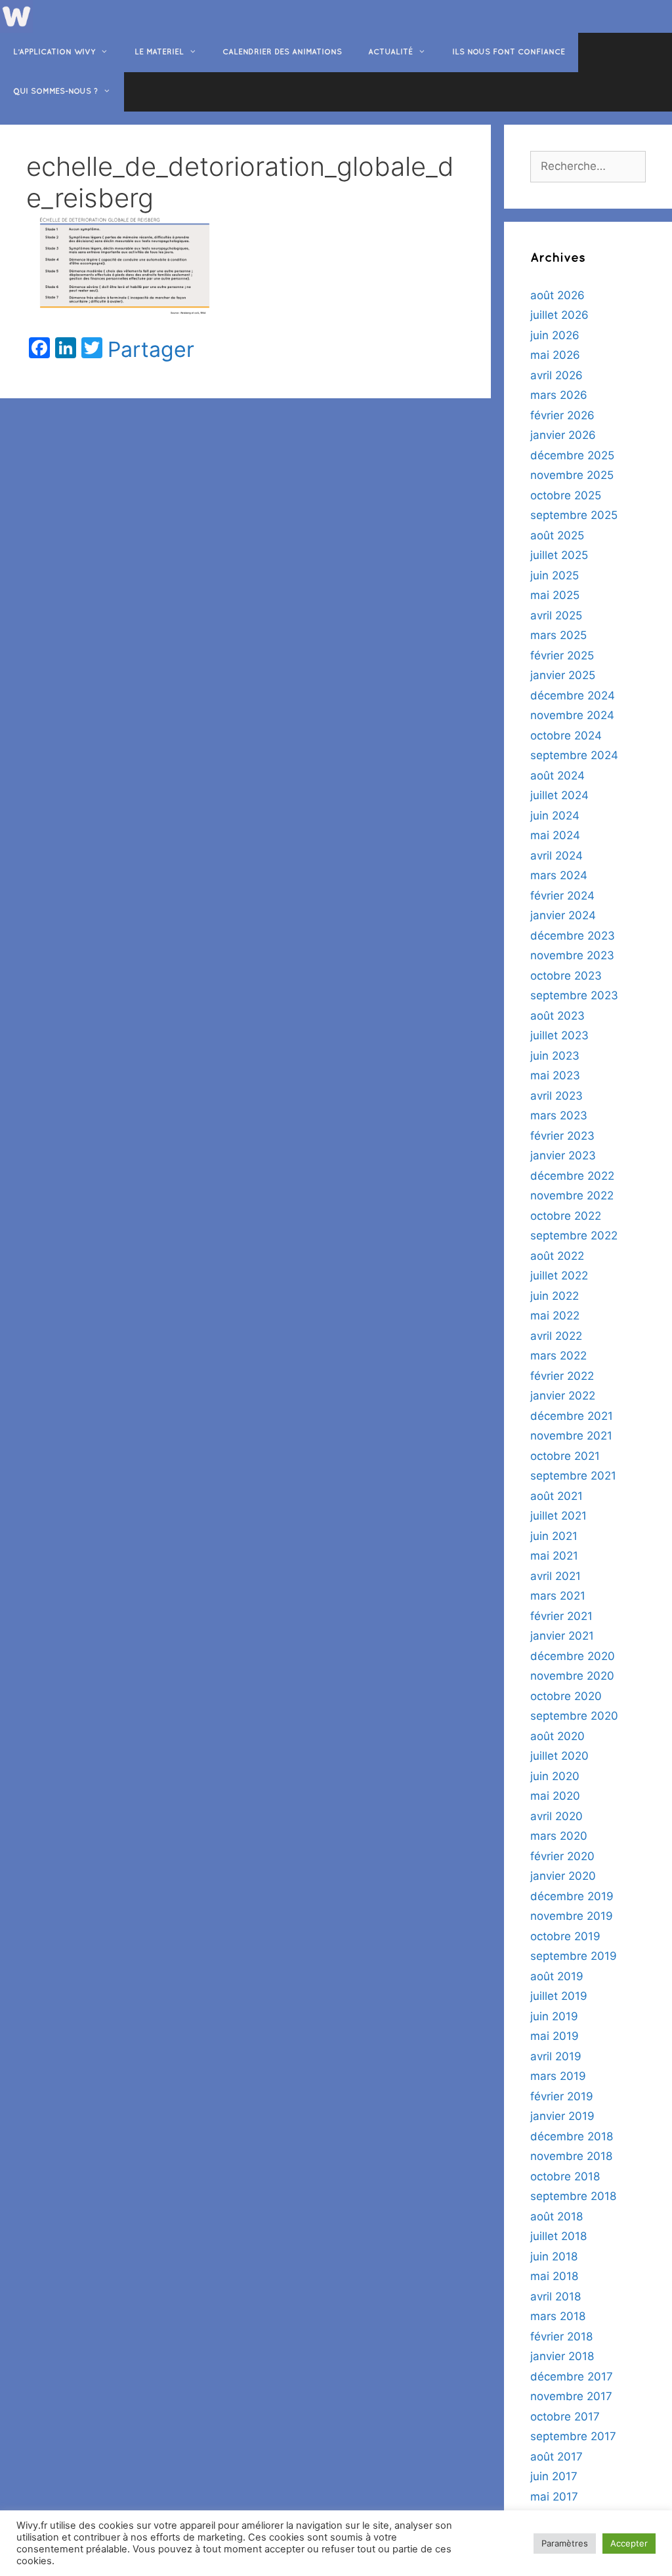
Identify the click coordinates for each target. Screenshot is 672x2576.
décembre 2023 (573, 936)
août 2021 (556, 1496)
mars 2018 (558, 2316)
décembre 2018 (572, 2136)
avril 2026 (556, 375)
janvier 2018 (562, 2356)
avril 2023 (556, 1096)
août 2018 (556, 2216)
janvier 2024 (563, 915)
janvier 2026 (563, 435)
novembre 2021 (571, 1436)
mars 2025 (558, 635)
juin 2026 (555, 335)
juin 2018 (554, 2256)
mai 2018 (554, 2276)
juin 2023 (555, 1056)
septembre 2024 (574, 755)
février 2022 (562, 1376)
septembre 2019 (574, 1956)
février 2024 (562, 896)
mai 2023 (555, 1075)
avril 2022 (556, 1336)
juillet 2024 (559, 795)
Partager (151, 350)
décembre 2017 (572, 2377)
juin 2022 (555, 1296)
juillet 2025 (559, 555)
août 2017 (556, 2457)
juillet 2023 (559, 1035)
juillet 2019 (559, 1996)
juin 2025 (555, 575)
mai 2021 (554, 1556)
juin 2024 (555, 816)
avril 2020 (556, 1816)
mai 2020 (555, 1796)
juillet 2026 (559, 315)
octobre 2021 (565, 1456)
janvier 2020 (563, 1876)
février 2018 (561, 2337)
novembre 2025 (572, 475)
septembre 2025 (574, 515)
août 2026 (557, 295)
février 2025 (562, 655)
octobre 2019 (565, 1936)
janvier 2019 (562, 2116)
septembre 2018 (573, 2196)
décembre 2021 (572, 1416)
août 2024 (557, 776)
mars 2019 (558, 2076)
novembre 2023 (572, 955)
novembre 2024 (572, 715)
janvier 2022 (563, 1396)
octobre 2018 (565, 2176)
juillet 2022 (559, 1276)
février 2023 (562, 1136)
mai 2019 (555, 2036)
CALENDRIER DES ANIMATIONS (282, 52)
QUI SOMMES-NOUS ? (55, 92)
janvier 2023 (563, 1155)
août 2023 (557, 1016)
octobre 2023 (566, 976)
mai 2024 (555, 835)
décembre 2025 (572, 455)
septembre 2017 (573, 2436)
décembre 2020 (573, 1656)
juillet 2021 (558, 1516)
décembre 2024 (573, 696)
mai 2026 (555, 355)
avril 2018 (556, 2296)
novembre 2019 (572, 1916)
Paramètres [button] (565, 2543)
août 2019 (557, 1976)
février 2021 (561, 1616)
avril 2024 (556, 856)
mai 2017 (554, 2497)
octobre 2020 (566, 1696)
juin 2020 (555, 1776)
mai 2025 (555, 595)
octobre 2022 (566, 1216)
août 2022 (557, 1256)
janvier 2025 (563, 675)
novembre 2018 (571, 2156)
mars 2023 (559, 1115)
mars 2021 (558, 1596)
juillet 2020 (559, 1756)
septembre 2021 (573, 1476)
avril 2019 (556, 2056)
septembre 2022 (574, 1236)
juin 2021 (554, 1536)
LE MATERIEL (159, 52)
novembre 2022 (572, 1195)
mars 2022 (558, 1356)
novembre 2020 (572, 1676)
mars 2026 (559, 395)
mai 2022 (555, 1316)
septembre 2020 (574, 1716)
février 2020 (562, 1856)
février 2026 (562, 415)
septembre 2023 (574, 995)
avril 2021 (556, 1576)
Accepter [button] (629, 2543)
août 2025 (557, 535)
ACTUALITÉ (390, 52)
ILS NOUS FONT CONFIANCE (509, 52)
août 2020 (557, 1736)
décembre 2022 (572, 1176)
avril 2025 (556, 615)
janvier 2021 (562, 1636)
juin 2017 (554, 2476)
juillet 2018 (558, 2236)
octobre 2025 (566, 495)
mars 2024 (559, 875)
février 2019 (562, 2096)
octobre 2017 (565, 2417)
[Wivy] (16, 16)
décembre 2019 (572, 1896)
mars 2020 (559, 1836)
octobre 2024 (566, 736)
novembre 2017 (571, 2396)
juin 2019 (554, 2016)
